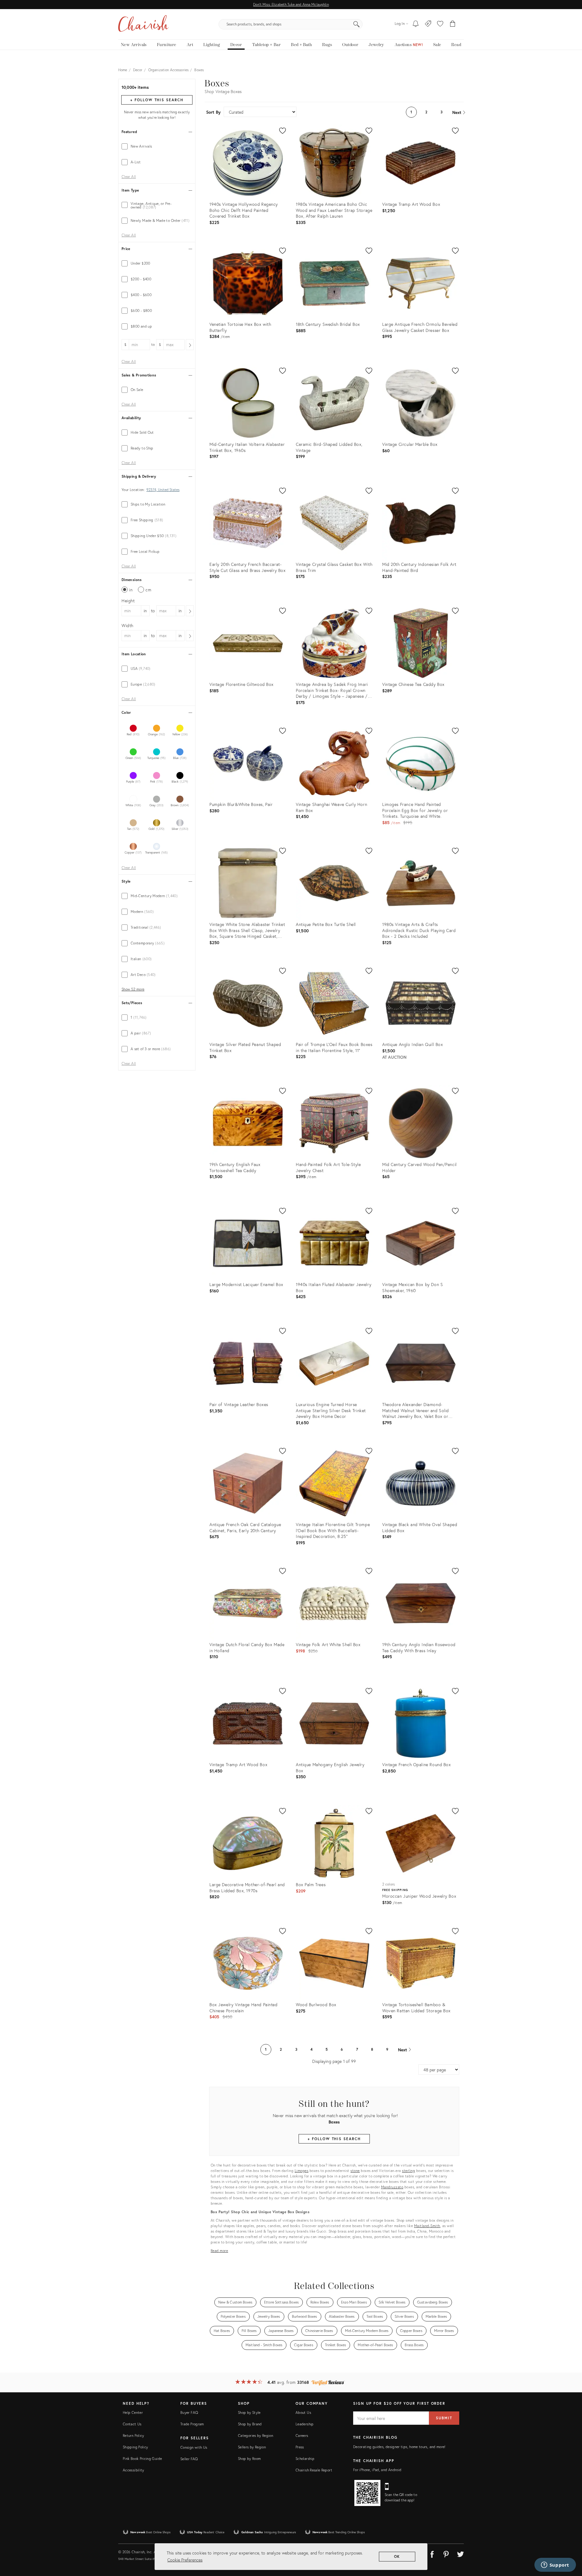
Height (128, 601)
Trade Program (192, 2424)
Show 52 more (133, 989)
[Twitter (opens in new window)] (460, 2553)
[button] (440, 24)
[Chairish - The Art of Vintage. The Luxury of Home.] (143, 24)
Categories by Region (256, 2436)
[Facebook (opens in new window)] (432, 2553)
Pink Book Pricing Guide (142, 2459)
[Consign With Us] (428, 24)
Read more (219, 2251)
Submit (444, 2418)
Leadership (305, 2424)
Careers (302, 2436)
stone (355, 2171)
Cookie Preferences (185, 2560)
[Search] (356, 24)
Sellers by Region (252, 2447)
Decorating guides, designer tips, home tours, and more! (399, 2447)
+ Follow (157, 100)
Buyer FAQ (189, 2412)
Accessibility (134, 2470)
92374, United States (163, 490)
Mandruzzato (392, 2187)
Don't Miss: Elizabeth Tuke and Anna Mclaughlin (291, 4)
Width (127, 625)
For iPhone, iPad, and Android (377, 2470)
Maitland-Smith (427, 2226)
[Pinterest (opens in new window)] (446, 2553)
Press (300, 2447)
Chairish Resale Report (314, 2470)
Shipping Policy (135, 2447)
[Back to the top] (570, 2544)
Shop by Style (249, 2412)
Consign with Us (194, 2447)
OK (397, 2556)
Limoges (302, 2171)
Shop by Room (249, 2459)
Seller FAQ (189, 2459)
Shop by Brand (250, 2424)
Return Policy (134, 2436)
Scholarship (305, 2459)
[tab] (157, 146)
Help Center (133, 2412)
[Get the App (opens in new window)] (367, 2493)
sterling (408, 2171)
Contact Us (132, 2424)
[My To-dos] (416, 24)
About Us (303, 2412)
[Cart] (453, 24)
